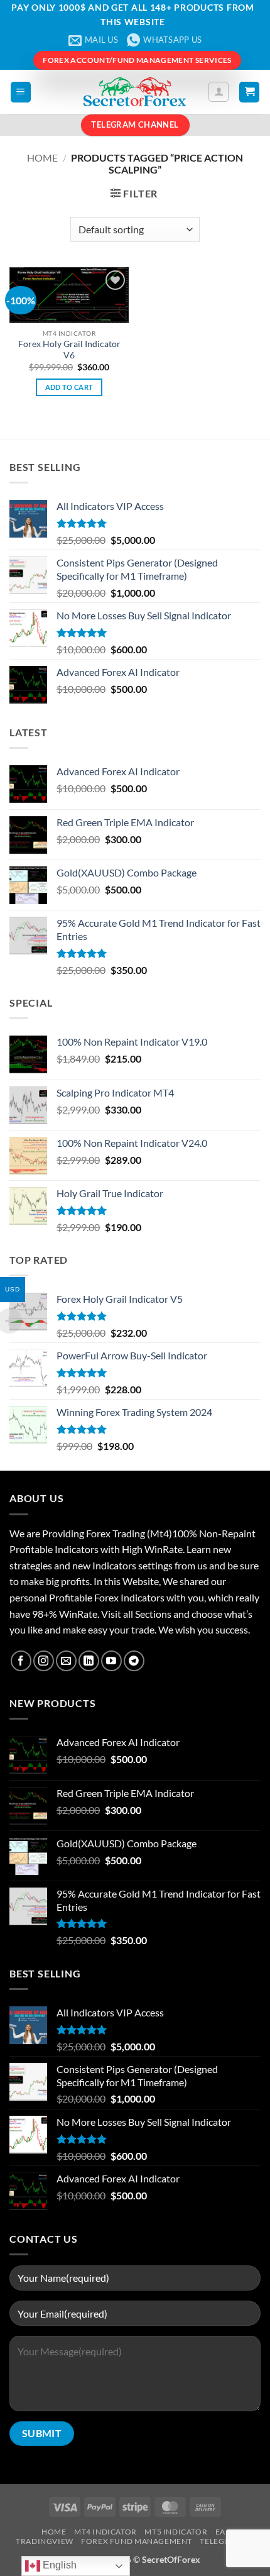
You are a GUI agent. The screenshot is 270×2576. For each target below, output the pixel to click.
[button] (21, 92)
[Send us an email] (66, 1661)
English (58, 2565)
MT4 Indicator (105, 2532)
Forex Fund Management (137, 2541)
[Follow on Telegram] (134, 1661)
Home (42, 158)
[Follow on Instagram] (44, 1661)
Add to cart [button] (69, 387)
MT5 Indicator (176, 2532)
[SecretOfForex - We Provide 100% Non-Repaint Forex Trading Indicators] (135, 92)
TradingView (45, 2541)
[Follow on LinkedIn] (89, 1661)
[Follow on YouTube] (111, 1661)
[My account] (219, 92)
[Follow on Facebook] (21, 1661)
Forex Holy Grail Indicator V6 (69, 350)
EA (220, 2532)
